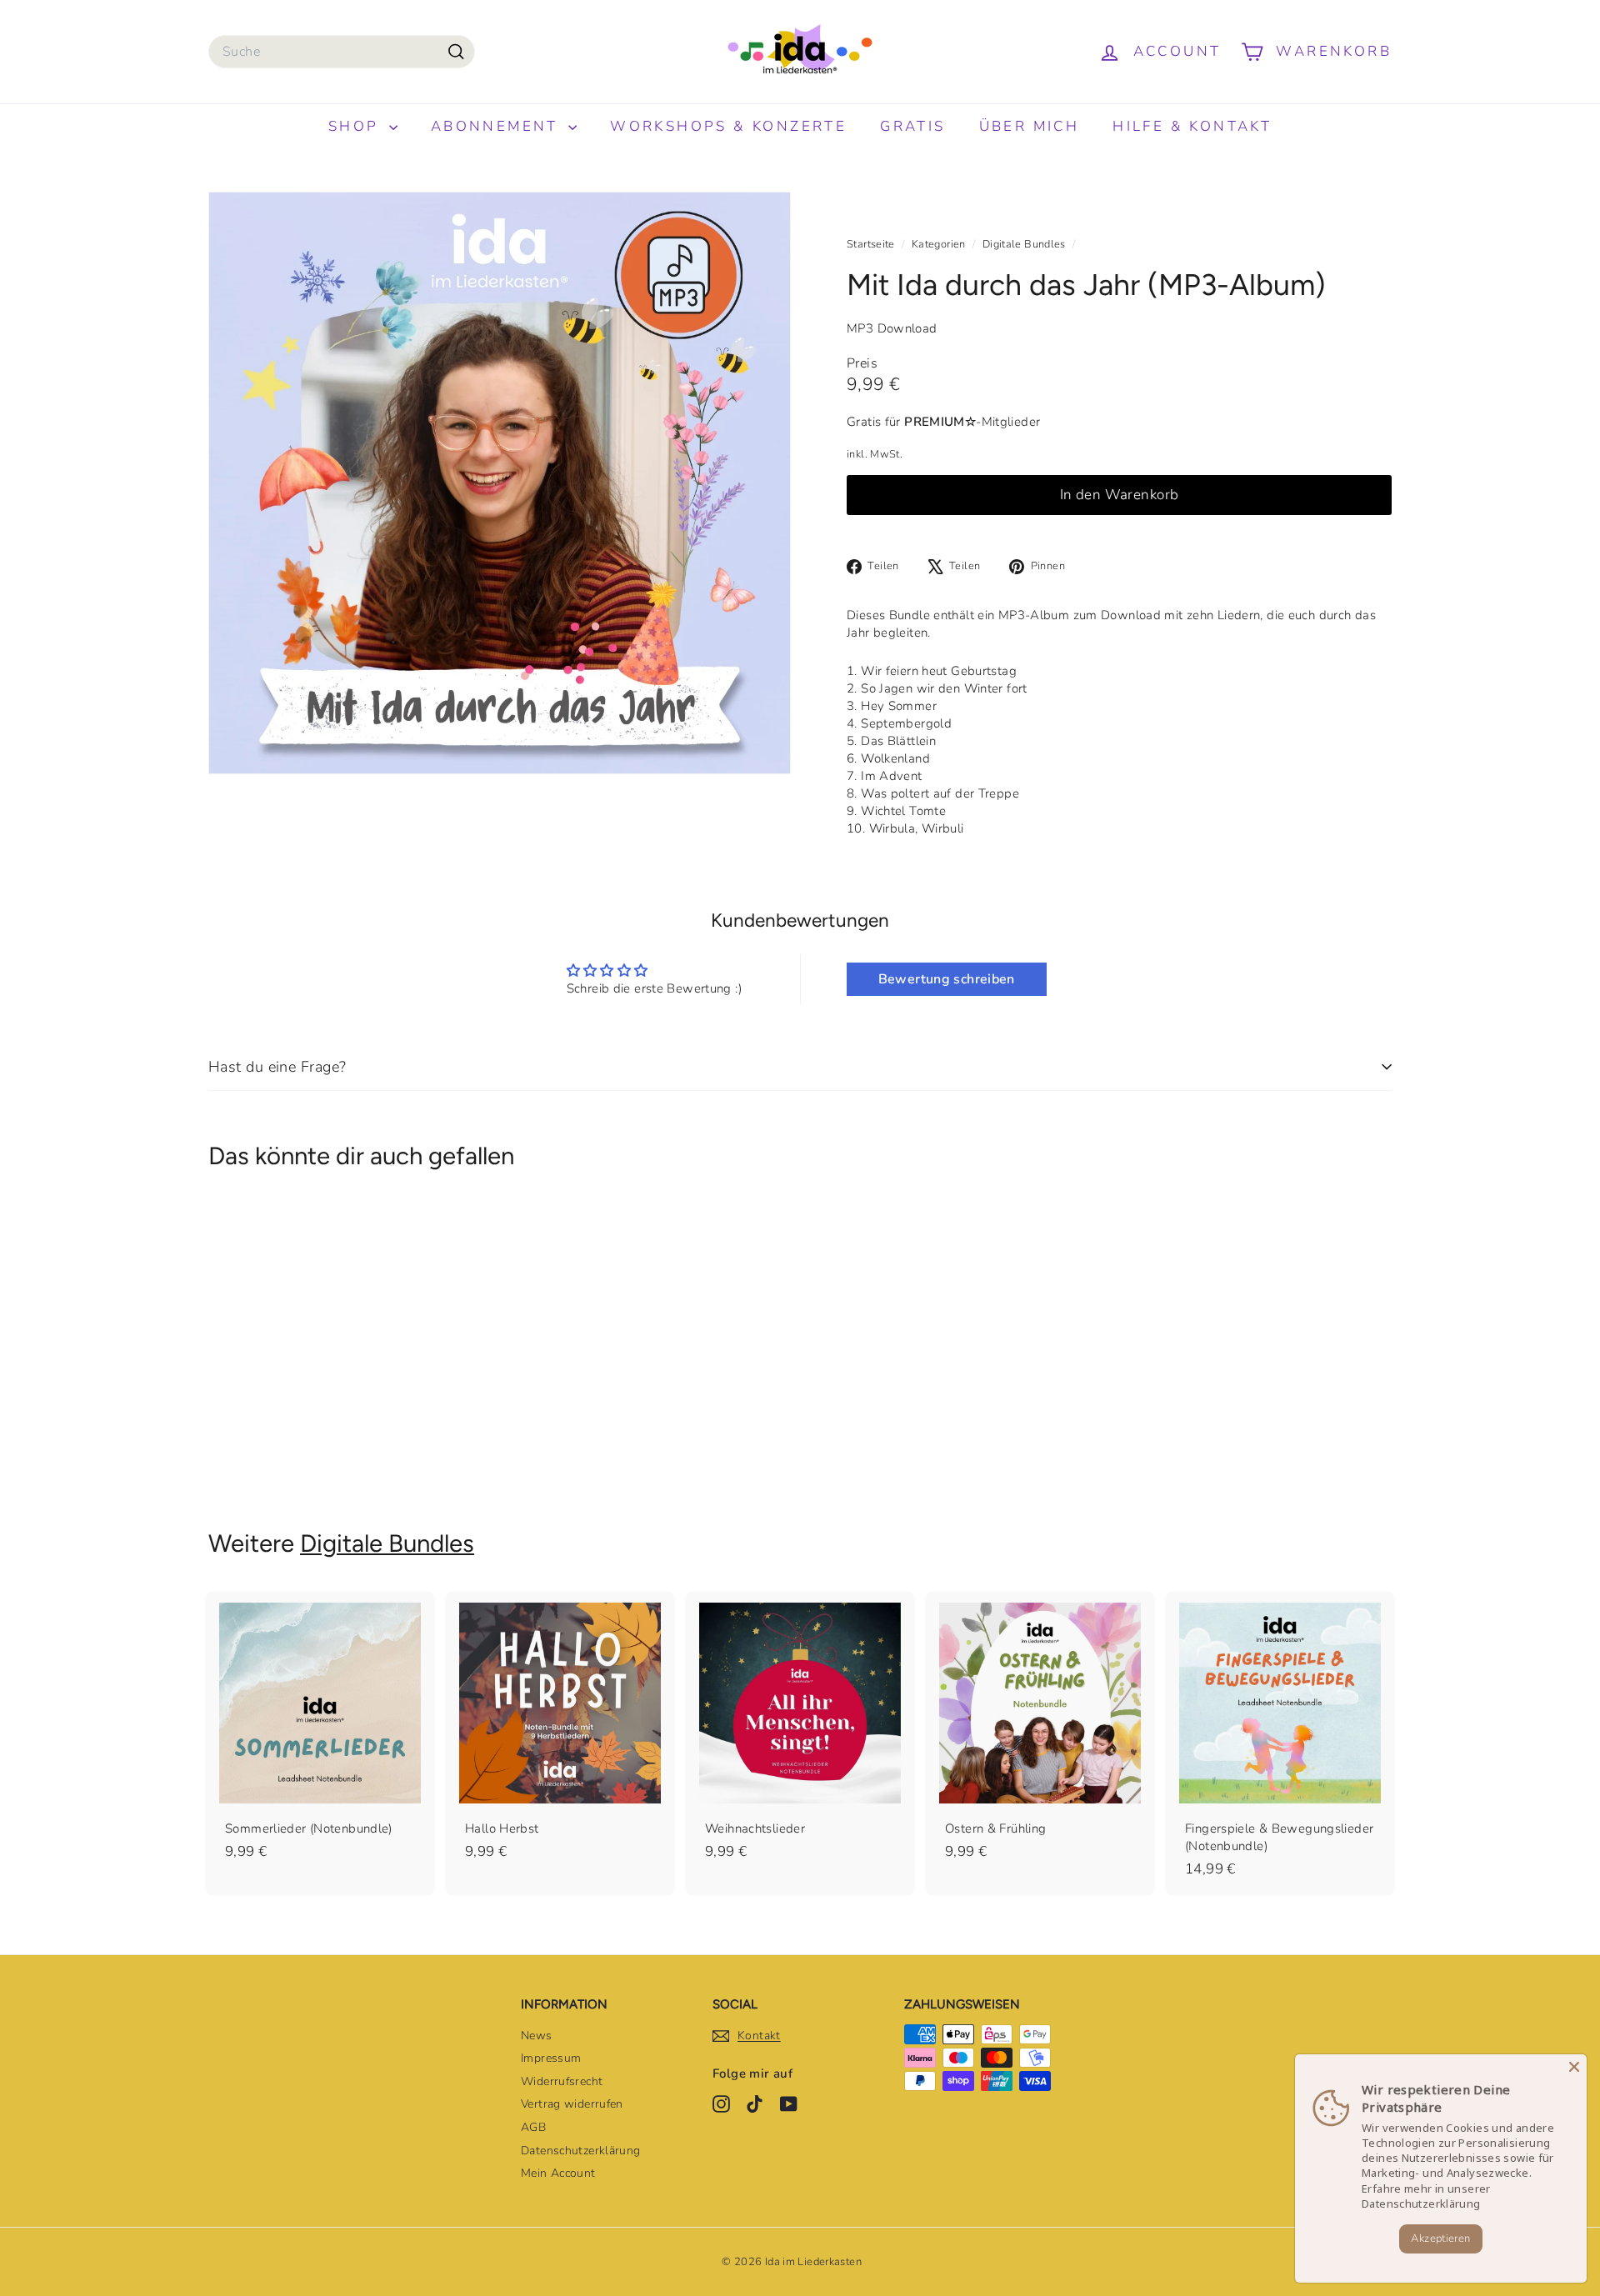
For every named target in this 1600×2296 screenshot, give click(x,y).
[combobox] (342, 52)
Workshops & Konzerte (728, 126)
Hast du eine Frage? (277, 1067)
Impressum (551, 2058)
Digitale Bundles (1024, 244)
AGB (533, 2127)
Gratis (912, 126)
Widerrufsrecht (562, 2081)
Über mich (1030, 126)
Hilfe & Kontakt (1192, 126)
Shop (357, 126)
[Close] (1574, 2067)
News (537, 2036)
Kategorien (940, 244)
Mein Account (558, 2173)
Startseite (872, 244)
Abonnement (497, 126)
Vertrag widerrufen (572, 2104)
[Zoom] (500, 483)
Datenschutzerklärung (581, 2151)
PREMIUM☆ (940, 422)
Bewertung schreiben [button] (947, 979)
